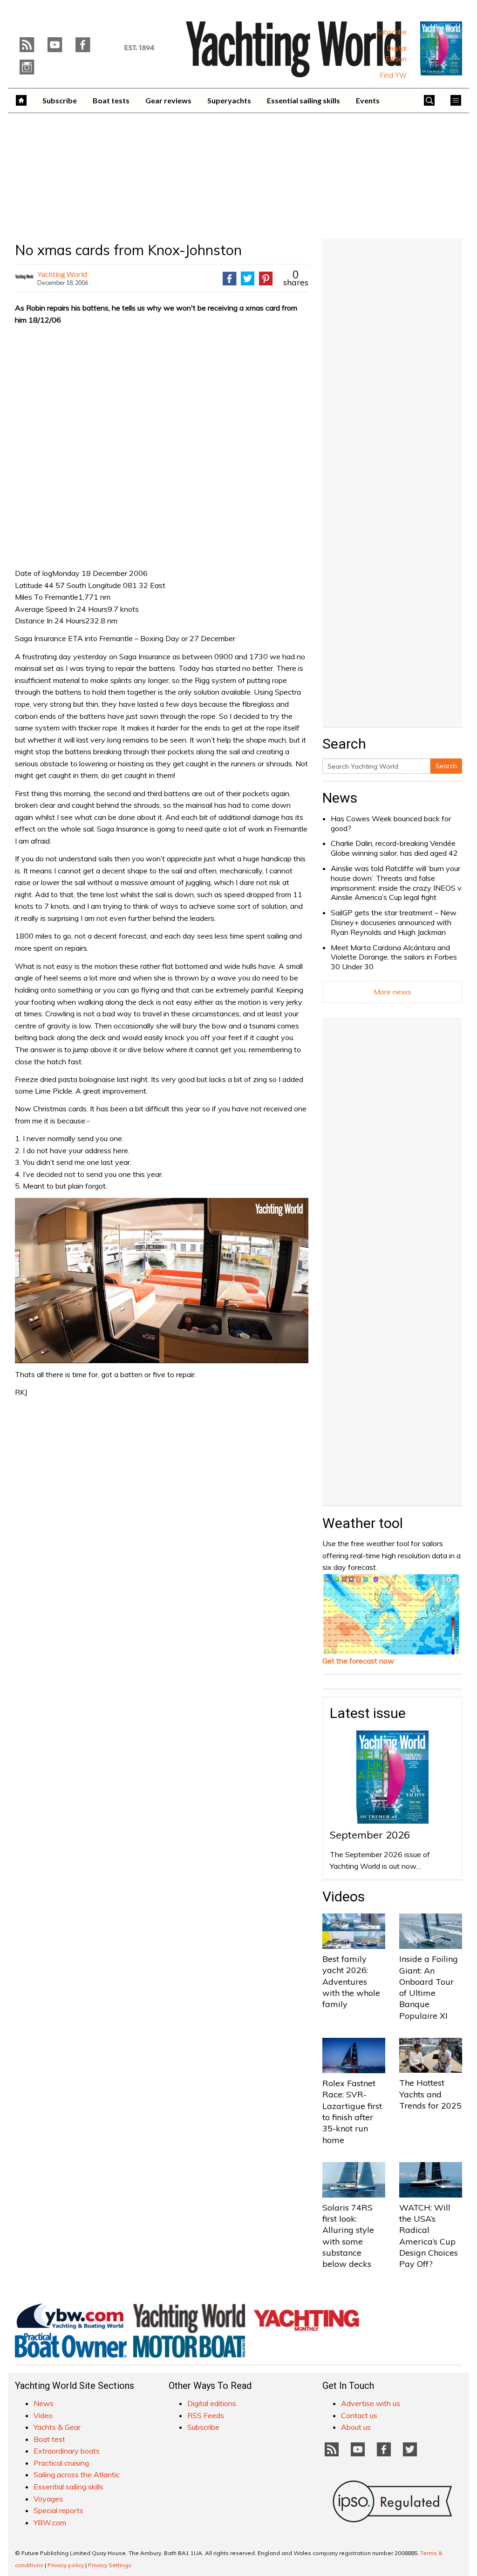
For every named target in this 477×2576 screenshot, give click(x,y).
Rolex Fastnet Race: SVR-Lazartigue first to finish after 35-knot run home (352, 2111)
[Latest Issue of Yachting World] (441, 48)
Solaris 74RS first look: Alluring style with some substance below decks (348, 2236)
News (340, 798)
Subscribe (392, 32)
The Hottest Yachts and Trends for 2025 (430, 2094)
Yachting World (62, 274)
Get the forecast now (358, 1661)
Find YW (393, 75)
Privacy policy (66, 2565)
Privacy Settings (110, 2565)
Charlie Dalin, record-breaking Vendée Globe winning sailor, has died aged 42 (394, 848)
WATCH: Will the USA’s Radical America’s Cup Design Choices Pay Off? (429, 2236)
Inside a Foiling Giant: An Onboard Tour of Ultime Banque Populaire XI (429, 1987)
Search (446, 766)
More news (392, 992)
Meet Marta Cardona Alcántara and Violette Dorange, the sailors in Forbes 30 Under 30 (394, 957)
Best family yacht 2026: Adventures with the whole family (351, 1981)
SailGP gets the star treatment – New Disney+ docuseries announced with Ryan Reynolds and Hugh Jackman (394, 922)
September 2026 (370, 1835)
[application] (162, 1280)
